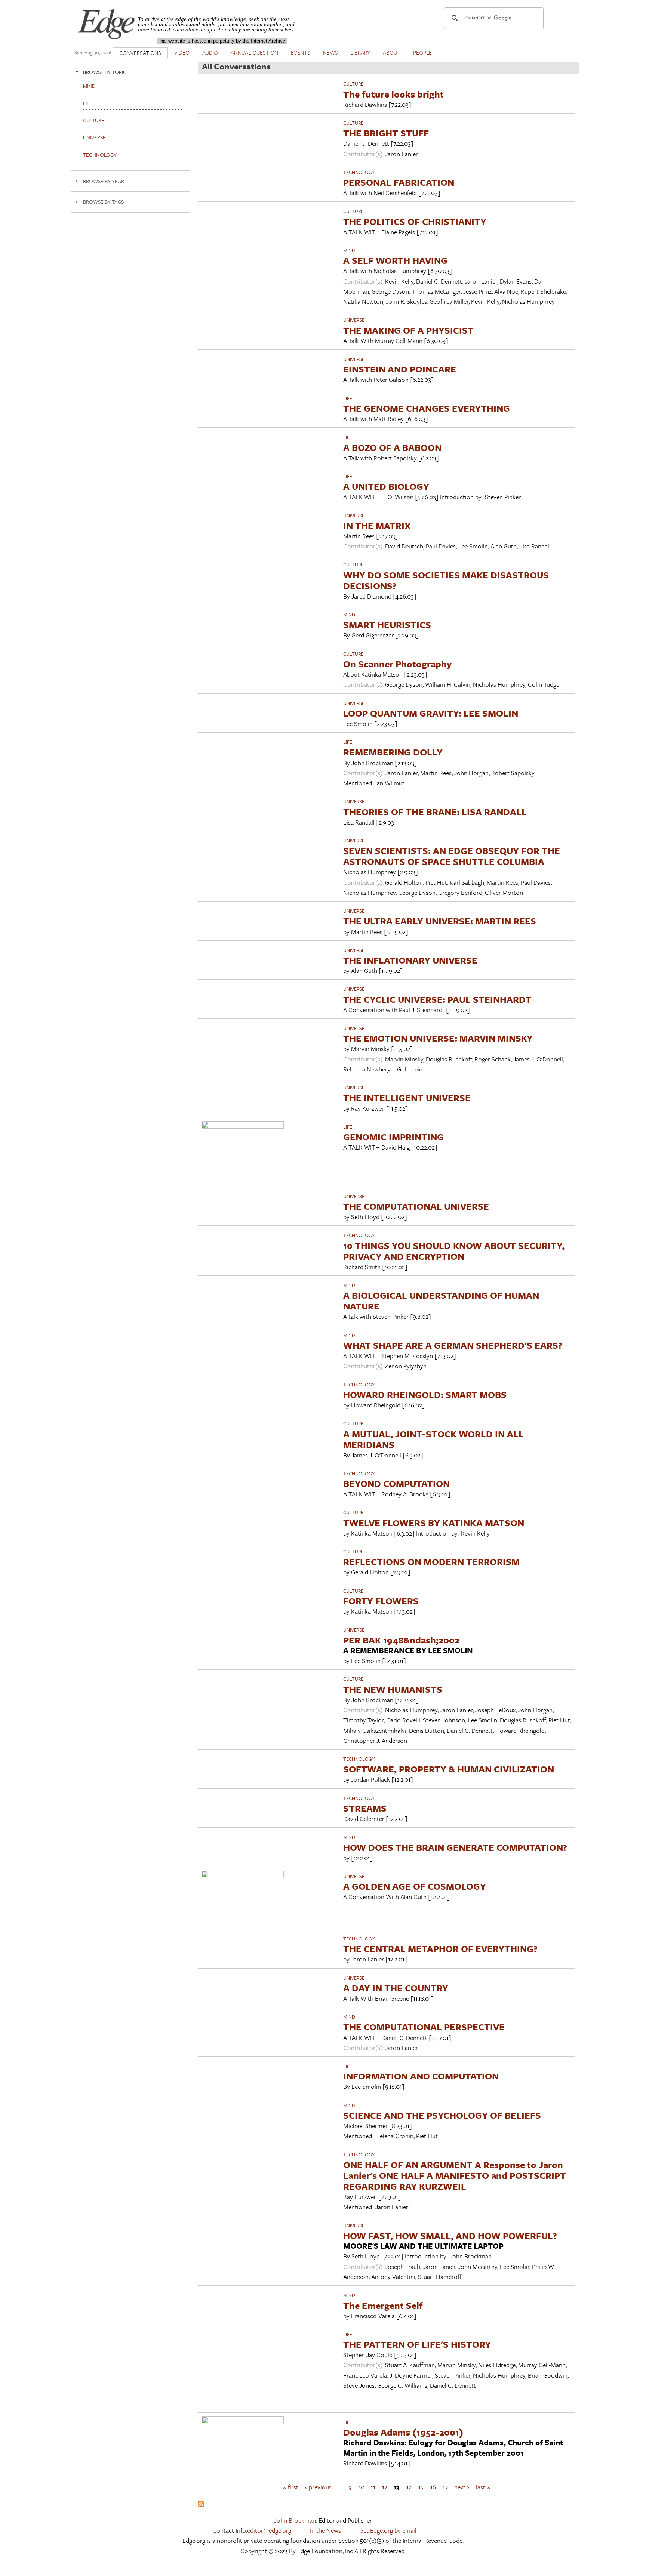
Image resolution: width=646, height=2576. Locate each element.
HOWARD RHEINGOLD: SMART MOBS (425, 1394)
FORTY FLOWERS (381, 1601)
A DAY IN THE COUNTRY (396, 1988)
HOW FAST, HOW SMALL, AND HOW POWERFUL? (450, 2235)
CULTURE (353, 84)
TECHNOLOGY (359, 172)
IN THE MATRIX (377, 525)
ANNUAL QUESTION (254, 52)
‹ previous (318, 2487)
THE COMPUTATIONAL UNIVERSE (416, 1206)
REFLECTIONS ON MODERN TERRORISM (431, 1561)
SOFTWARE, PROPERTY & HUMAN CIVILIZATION (449, 1769)
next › (462, 2487)
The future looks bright (393, 94)
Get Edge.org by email (388, 2530)
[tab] (130, 72)
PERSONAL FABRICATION (399, 182)
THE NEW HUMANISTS (393, 1689)
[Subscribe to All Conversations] (201, 2504)
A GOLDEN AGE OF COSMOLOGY (415, 1886)
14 (409, 2487)
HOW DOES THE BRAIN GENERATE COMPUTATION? (455, 1847)
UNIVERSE (354, 320)
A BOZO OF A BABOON (392, 447)
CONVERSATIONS (140, 53)
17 (445, 2487)
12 (385, 2487)
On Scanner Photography (397, 664)
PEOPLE (422, 52)
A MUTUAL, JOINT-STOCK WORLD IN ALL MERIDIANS (433, 1439)
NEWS (330, 52)
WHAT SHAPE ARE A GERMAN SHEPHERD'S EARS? (453, 1345)
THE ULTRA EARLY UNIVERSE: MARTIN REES (440, 921)
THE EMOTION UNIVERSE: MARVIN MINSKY (438, 1038)
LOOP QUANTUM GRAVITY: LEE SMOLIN (431, 713)
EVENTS (301, 52)
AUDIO (210, 52)
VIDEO (182, 52)
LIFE (348, 398)
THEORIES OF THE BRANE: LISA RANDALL (435, 812)
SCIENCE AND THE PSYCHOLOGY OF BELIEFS (442, 2115)
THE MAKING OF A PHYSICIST (408, 330)
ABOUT (392, 52)
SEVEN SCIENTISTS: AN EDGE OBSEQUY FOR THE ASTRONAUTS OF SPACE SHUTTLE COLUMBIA (452, 856)
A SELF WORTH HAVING (395, 260)
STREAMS (365, 1808)
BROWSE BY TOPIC (105, 72)
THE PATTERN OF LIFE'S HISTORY (417, 2344)
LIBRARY (360, 52)
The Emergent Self (383, 2305)
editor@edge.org (269, 2530)
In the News (325, 2530)
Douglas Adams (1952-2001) (403, 2432)
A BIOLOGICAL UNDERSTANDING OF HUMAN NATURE (441, 1301)
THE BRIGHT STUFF (386, 133)
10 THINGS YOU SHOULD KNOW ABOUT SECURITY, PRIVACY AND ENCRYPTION (454, 1251)
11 (373, 2487)
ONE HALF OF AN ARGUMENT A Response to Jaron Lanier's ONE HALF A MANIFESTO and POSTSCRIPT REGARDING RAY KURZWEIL (455, 2175)
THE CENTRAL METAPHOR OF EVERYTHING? (440, 1949)
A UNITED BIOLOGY (386, 486)
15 (421, 2487)
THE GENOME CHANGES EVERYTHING (427, 408)
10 (362, 2487)
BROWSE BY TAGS (103, 202)
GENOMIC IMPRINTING (393, 1137)
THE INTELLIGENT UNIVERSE (407, 1097)
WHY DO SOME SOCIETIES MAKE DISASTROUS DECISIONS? (446, 580)
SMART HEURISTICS (387, 624)
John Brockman (295, 2520)
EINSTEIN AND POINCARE (400, 369)
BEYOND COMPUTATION (396, 1483)
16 (433, 2487)
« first (290, 2487)
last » (483, 2487)
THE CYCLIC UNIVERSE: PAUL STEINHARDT (437, 999)
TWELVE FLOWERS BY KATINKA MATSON (434, 1523)
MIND (349, 250)
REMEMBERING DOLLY (393, 752)
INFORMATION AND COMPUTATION (421, 2076)
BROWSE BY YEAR (104, 181)
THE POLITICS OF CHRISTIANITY (415, 221)
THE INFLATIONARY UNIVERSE (410, 960)
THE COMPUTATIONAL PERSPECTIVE (424, 2027)
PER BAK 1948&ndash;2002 (401, 1640)
